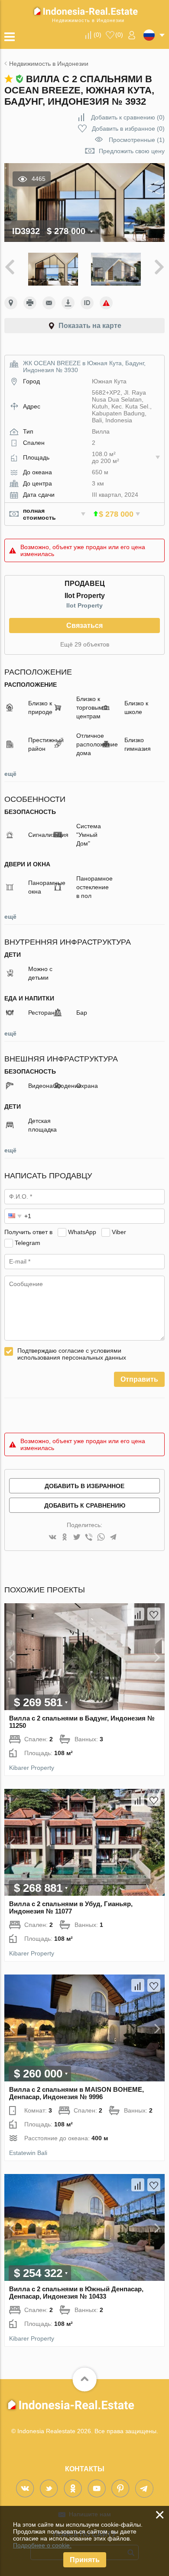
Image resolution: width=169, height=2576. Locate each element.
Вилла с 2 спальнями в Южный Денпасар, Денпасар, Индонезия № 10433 (76, 2293)
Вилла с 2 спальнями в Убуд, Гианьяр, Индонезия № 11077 (71, 1907)
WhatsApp (82, 1232)
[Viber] (89, 1538)
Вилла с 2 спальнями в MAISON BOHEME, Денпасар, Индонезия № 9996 (76, 2093)
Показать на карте (90, 326)
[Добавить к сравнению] (138, 1614)
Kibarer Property (32, 1768)
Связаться (84, 626)
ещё (10, 774)
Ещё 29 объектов (85, 644)
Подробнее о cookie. (42, 2545)
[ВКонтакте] (52, 1538)
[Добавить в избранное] (154, 1614)
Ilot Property (84, 605)
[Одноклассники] (65, 1538)
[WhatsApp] (101, 1538)
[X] (77, 1538)
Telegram (28, 1243)
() (97, 35)
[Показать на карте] (11, 303)
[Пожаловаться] (106, 303)
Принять (85, 2560)
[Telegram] (113, 1538)
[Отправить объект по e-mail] (49, 303)
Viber (119, 1232)
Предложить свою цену (132, 151)
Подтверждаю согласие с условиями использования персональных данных (72, 1354)
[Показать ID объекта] (87, 303)
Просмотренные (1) (137, 140)
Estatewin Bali (28, 2153)
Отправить (139, 1379)
